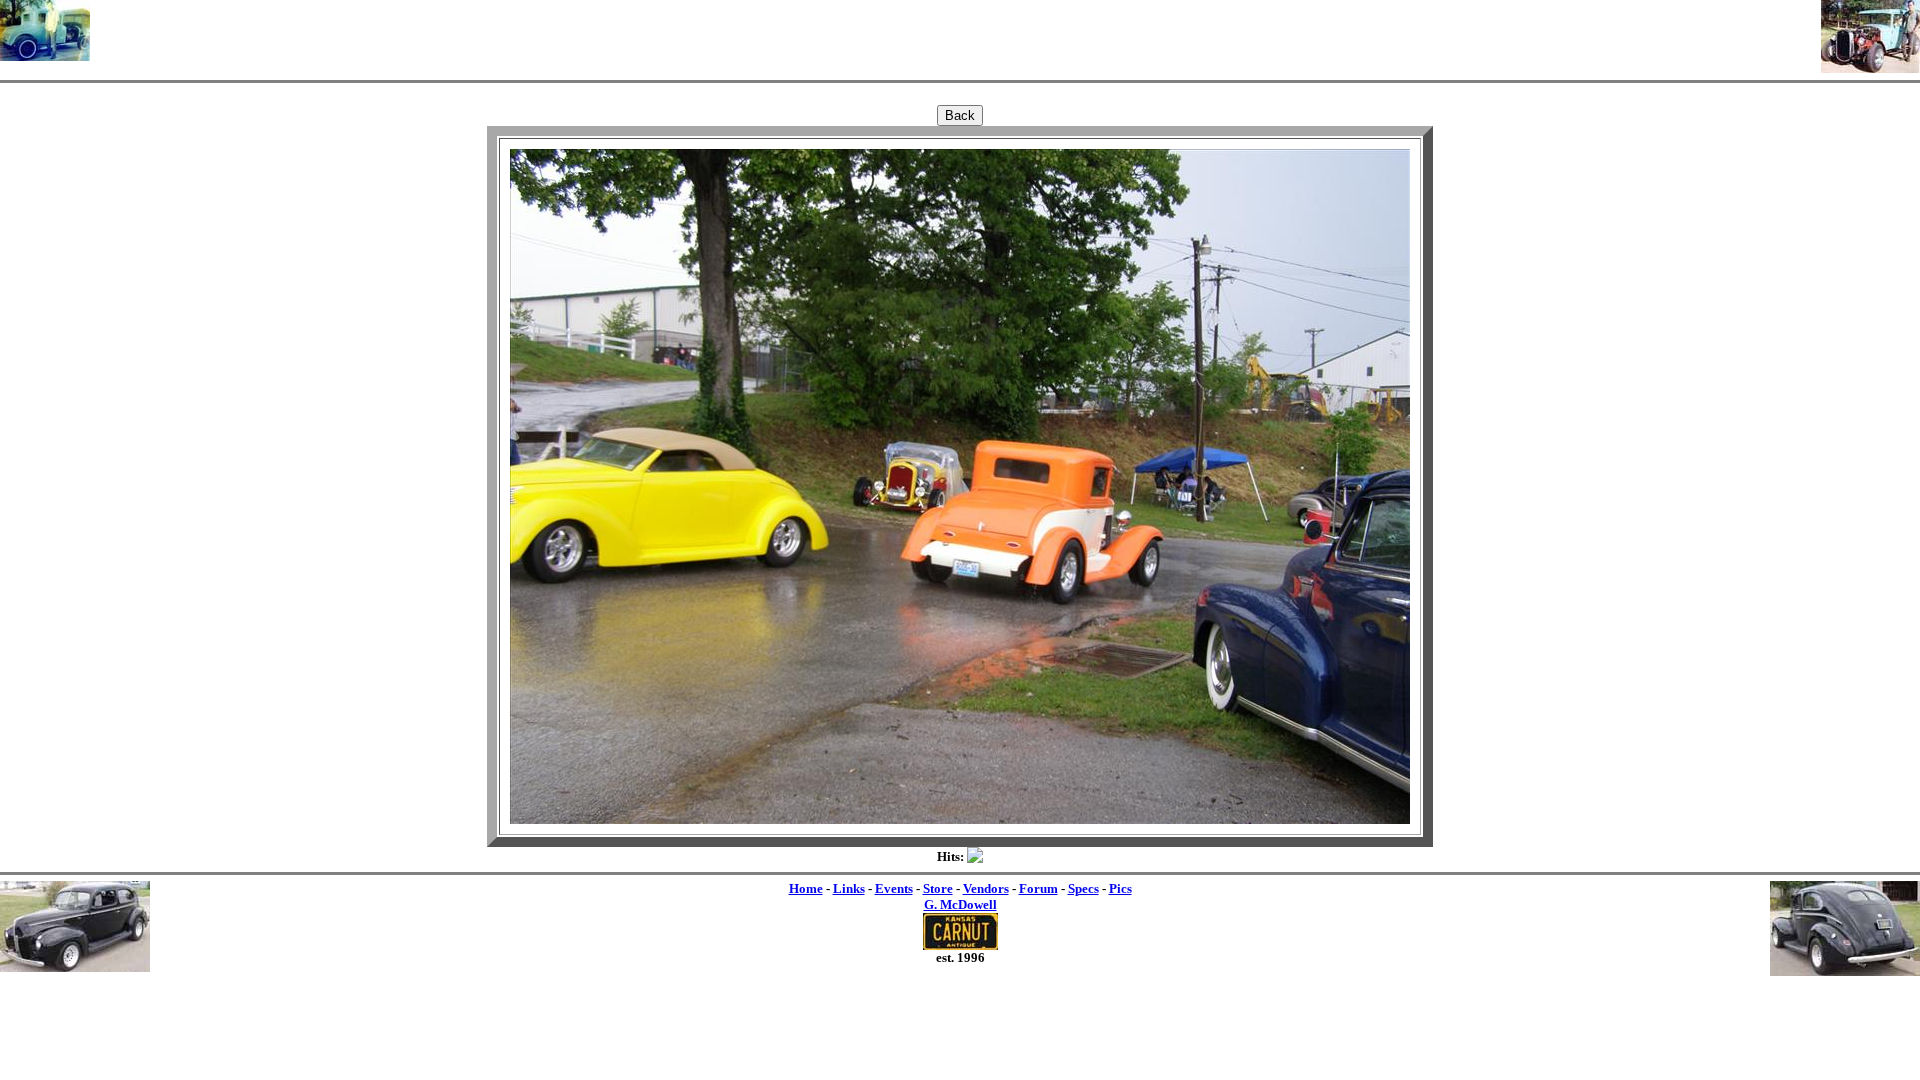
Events (894, 888)
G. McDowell (960, 904)
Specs (1083, 888)
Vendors (986, 888)
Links (849, 888)
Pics (1120, 888)
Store (938, 888)
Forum (1038, 888)
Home (806, 888)
